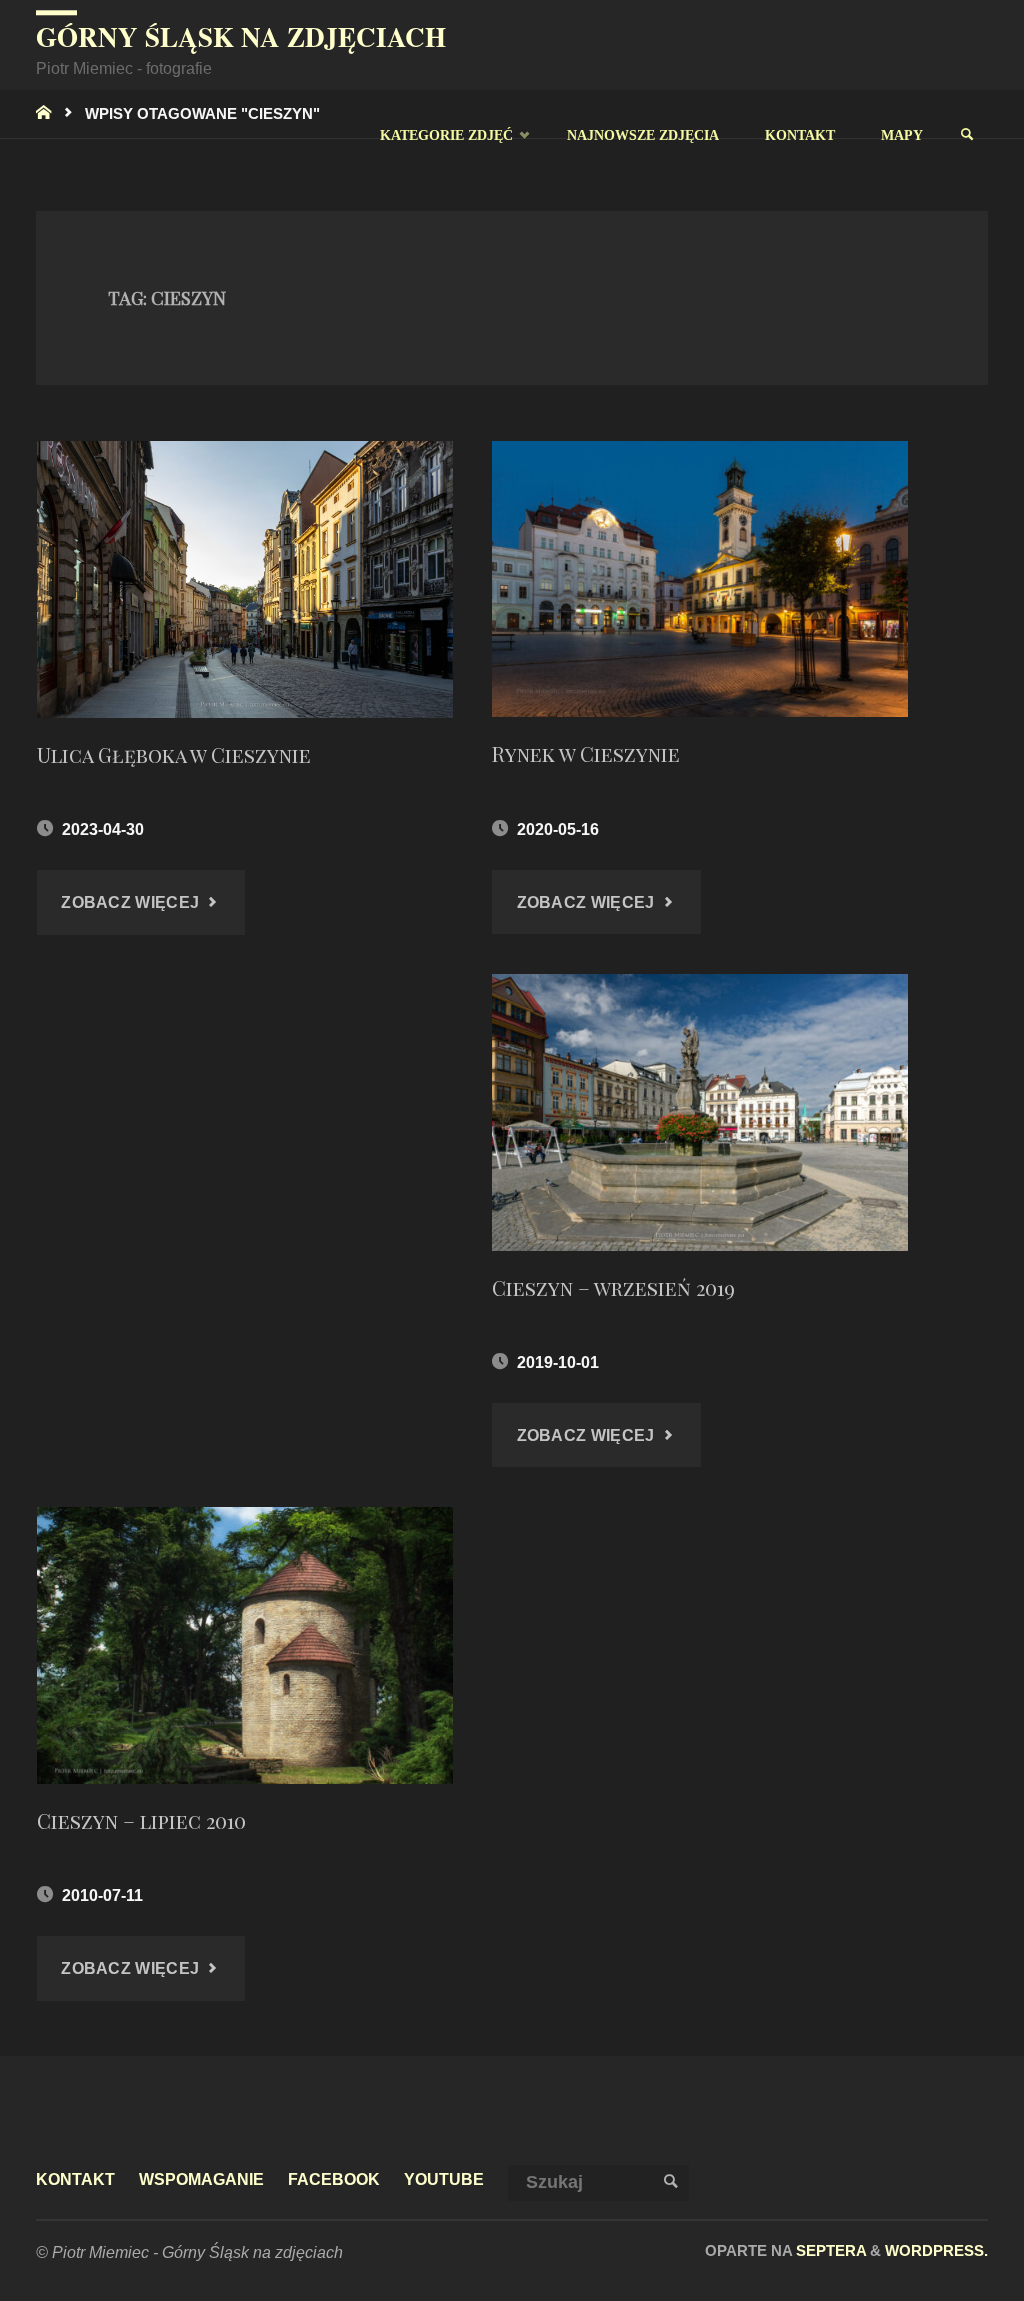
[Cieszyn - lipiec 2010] (245, 1645)
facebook (334, 2179)
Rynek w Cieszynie (586, 753)
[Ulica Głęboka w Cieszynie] (245, 579)
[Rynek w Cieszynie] (700, 579)
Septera (829, 2250)
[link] (966, 135)
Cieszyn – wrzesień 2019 (613, 1287)
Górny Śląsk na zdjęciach (241, 36)
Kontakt (75, 2179)
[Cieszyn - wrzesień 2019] (700, 1112)
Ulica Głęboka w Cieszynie (174, 754)
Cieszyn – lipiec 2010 (141, 1820)
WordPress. (936, 2250)
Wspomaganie (201, 2179)
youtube (444, 2179)
